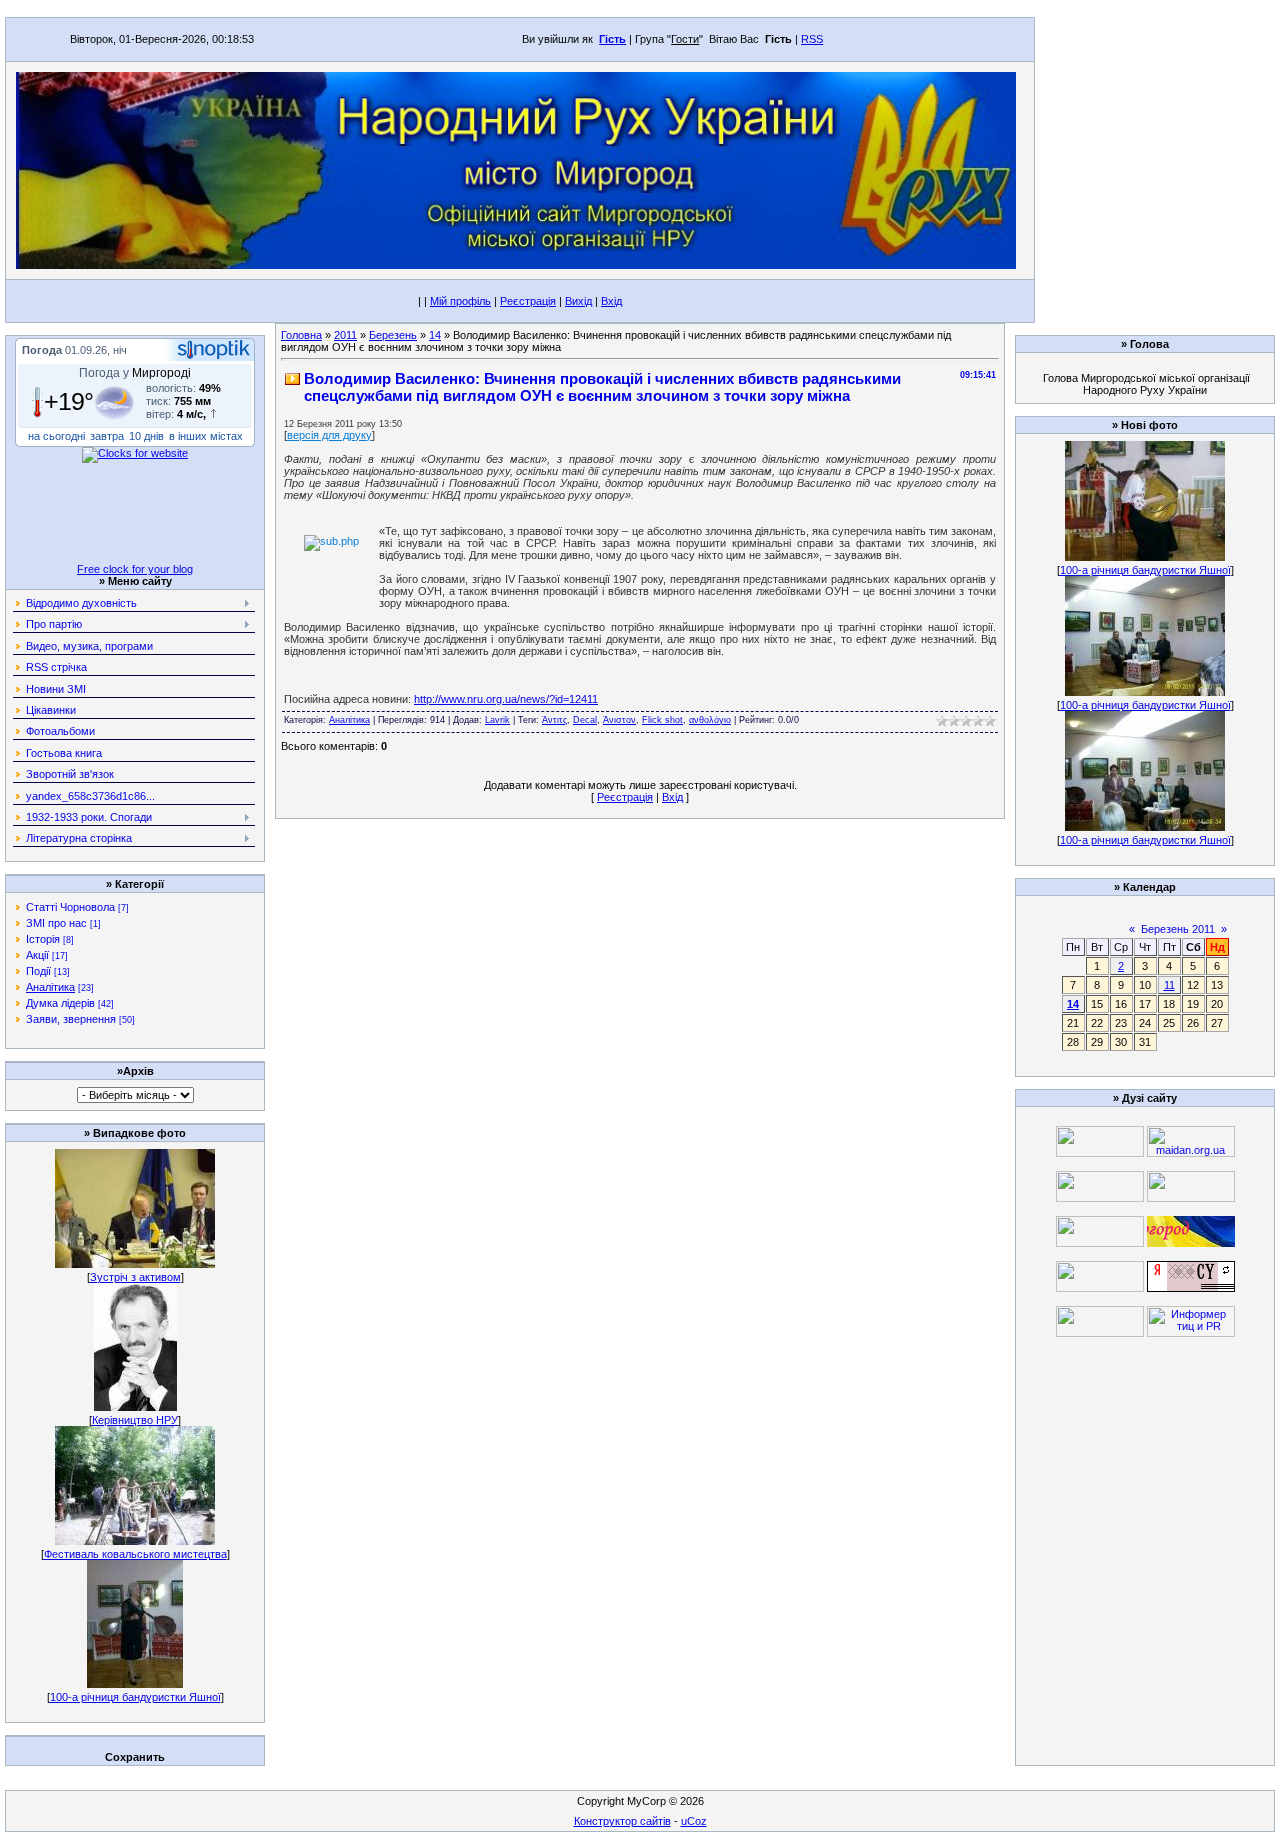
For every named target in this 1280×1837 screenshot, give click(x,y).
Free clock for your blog (135, 569)
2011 (345, 335)
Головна (301, 335)
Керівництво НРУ (135, 1420)
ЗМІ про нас (56, 923)
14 (435, 335)
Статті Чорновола (70, 907)
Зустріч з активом (135, 1277)
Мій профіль (460, 301)
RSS (812, 39)
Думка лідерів (60, 1003)
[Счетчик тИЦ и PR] (1191, 1288)
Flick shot (662, 720)
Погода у (135, 373)
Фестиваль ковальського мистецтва (135, 1554)
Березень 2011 (1178, 929)
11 (1169, 985)
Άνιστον (619, 720)
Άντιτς (554, 720)
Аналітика (50, 987)
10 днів (146, 436)
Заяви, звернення (71, 1019)
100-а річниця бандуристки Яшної (135, 1697)
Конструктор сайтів (622, 1821)
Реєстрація (528, 301)
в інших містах (206, 436)
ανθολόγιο (710, 720)
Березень (393, 335)
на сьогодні (56, 436)
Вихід (578, 301)
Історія (43, 939)
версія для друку (329, 435)
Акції (37, 955)
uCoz (694, 1821)
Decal (585, 720)
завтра (107, 436)
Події (38, 971)
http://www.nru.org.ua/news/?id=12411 (506, 699)
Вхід (611, 301)
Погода (42, 350)
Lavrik (497, 720)
